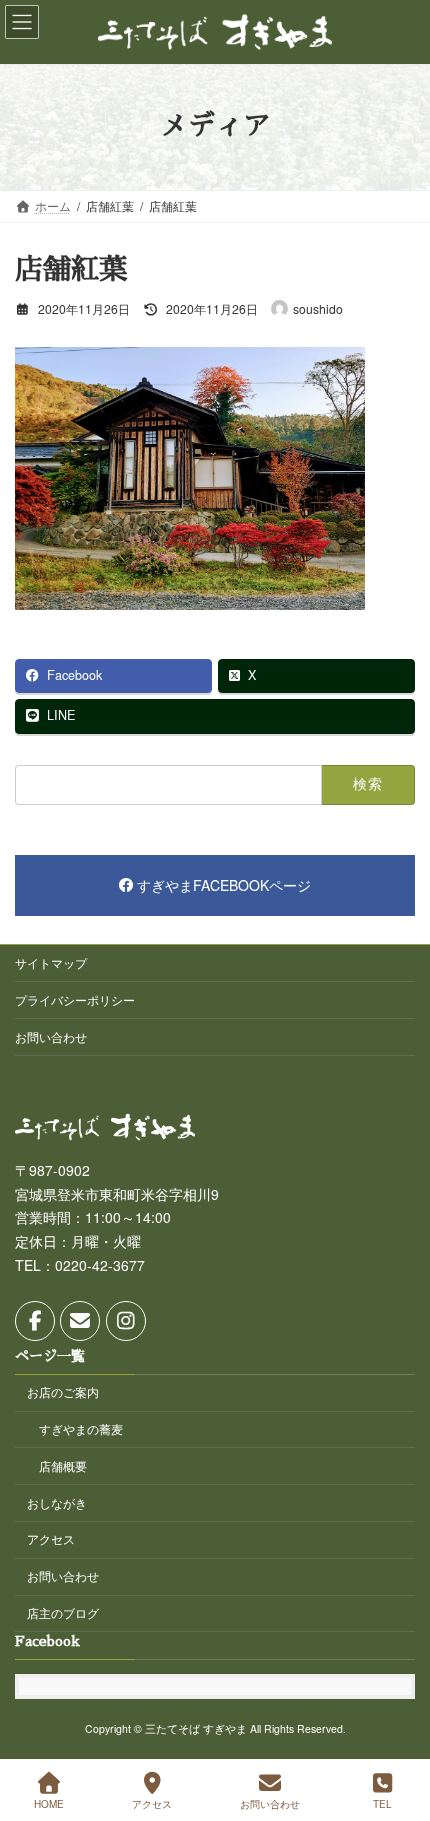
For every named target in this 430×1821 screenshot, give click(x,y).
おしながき (57, 1502)
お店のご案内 (63, 1392)
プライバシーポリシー (75, 999)
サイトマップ (51, 962)
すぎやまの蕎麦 (81, 1428)
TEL (382, 1804)
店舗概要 (63, 1465)
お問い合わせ (51, 1036)
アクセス (51, 1539)
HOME (49, 1804)
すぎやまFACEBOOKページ (224, 885)
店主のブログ (63, 1612)
